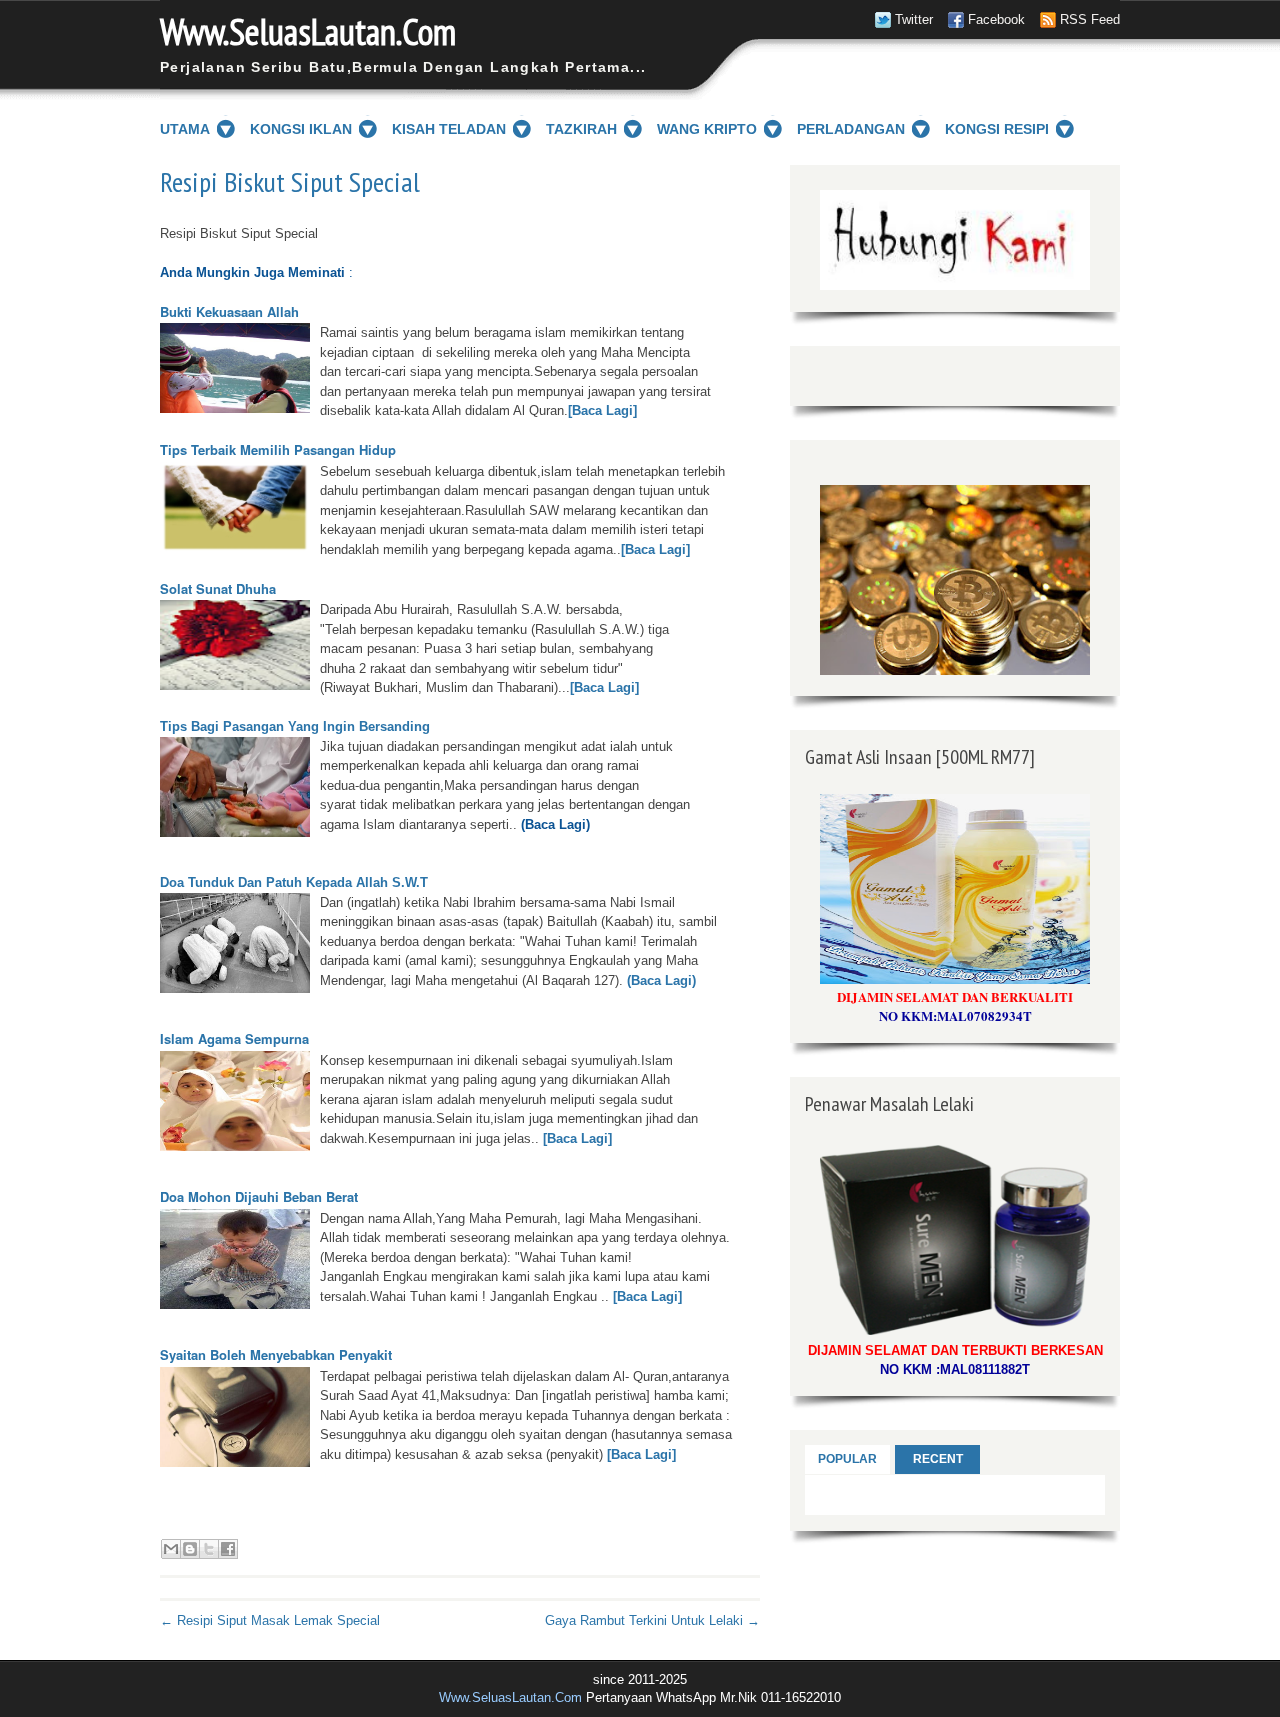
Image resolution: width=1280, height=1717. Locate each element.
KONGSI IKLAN (301, 129)
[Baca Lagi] (602, 410)
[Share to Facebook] (228, 1549)
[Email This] (171, 1549)
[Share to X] (209, 1549)
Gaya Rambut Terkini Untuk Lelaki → (652, 1620)
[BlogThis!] (190, 1549)
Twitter (914, 19)
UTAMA (185, 129)
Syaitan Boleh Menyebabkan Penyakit (276, 1354)
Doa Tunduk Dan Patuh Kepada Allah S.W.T (294, 882)
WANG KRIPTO (707, 129)
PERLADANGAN (851, 129)
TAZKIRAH (581, 129)
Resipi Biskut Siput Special (290, 182)
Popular (847, 1459)
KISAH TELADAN (449, 129)
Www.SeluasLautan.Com (308, 31)
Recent (938, 1459)
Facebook (996, 19)
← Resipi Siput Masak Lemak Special (270, 1620)
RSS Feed (1090, 19)
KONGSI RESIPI (997, 129)
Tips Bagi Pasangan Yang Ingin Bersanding (295, 726)
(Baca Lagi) (659, 980)
